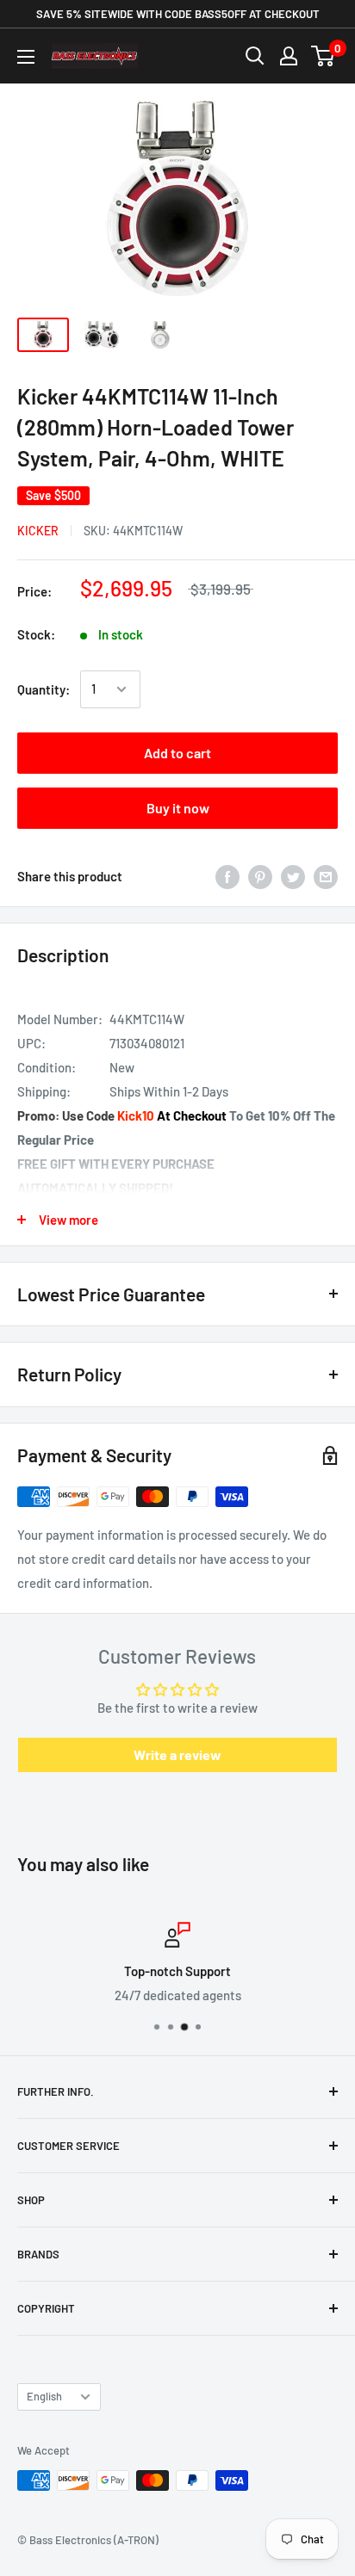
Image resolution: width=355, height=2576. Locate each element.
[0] (324, 56)
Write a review (177, 1754)
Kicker (38, 531)
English (44, 2396)
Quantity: (44, 689)
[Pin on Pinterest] (260, 876)
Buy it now (178, 808)
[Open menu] (26, 57)
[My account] (289, 56)
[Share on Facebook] (227, 876)
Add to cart (177, 753)
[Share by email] (326, 876)
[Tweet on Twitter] (293, 876)
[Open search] (255, 56)
